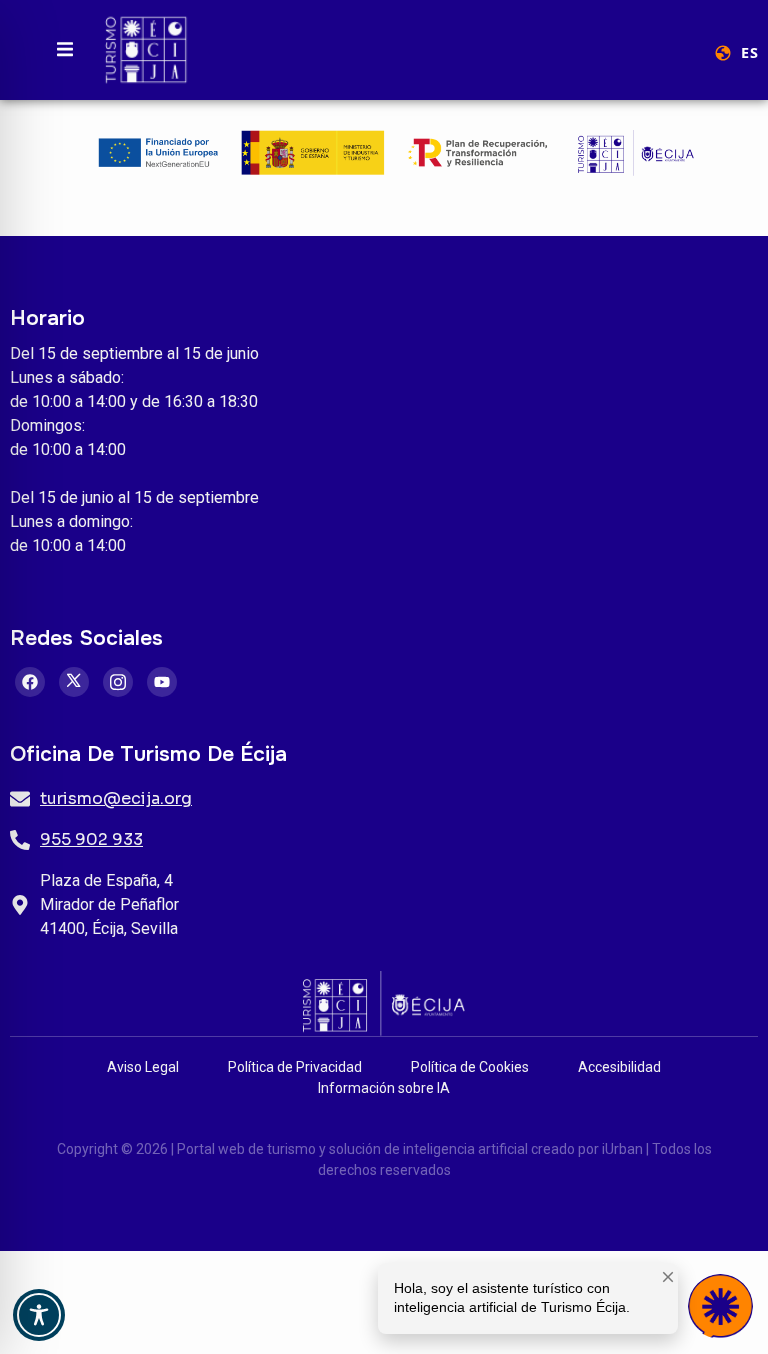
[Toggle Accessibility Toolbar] (39, 1315)
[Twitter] (74, 682)
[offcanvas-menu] (65, 49)
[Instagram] (118, 682)
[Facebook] (30, 682)
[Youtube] (162, 682)
